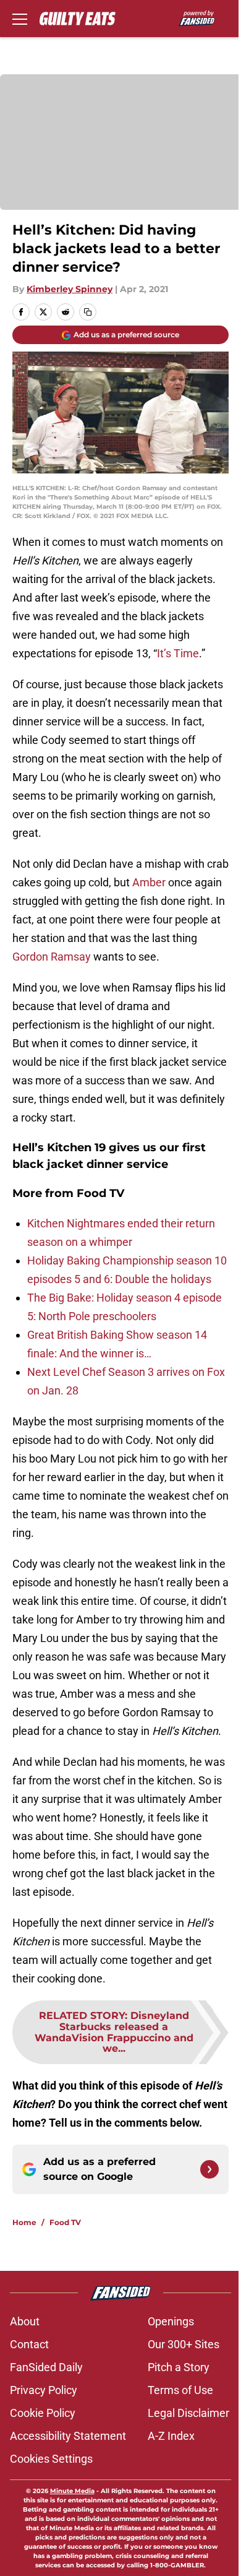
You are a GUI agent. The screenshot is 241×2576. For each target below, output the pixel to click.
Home (24, 2222)
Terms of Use (180, 2390)
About (25, 2321)
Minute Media (72, 2491)
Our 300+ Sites (184, 2344)
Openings (171, 2321)
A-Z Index (171, 2436)
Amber (149, 882)
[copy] (88, 312)
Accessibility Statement (68, 2436)
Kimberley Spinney (70, 289)
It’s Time (178, 653)
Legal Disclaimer (188, 2413)
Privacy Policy (44, 2390)
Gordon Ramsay (52, 957)
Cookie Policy (43, 2413)
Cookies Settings (51, 2459)
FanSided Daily (46, 2367)
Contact (29, 2344)
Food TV (65, 2222)
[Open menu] (20, 19)
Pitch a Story (179, 2367)
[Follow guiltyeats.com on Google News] (209, 2169)
